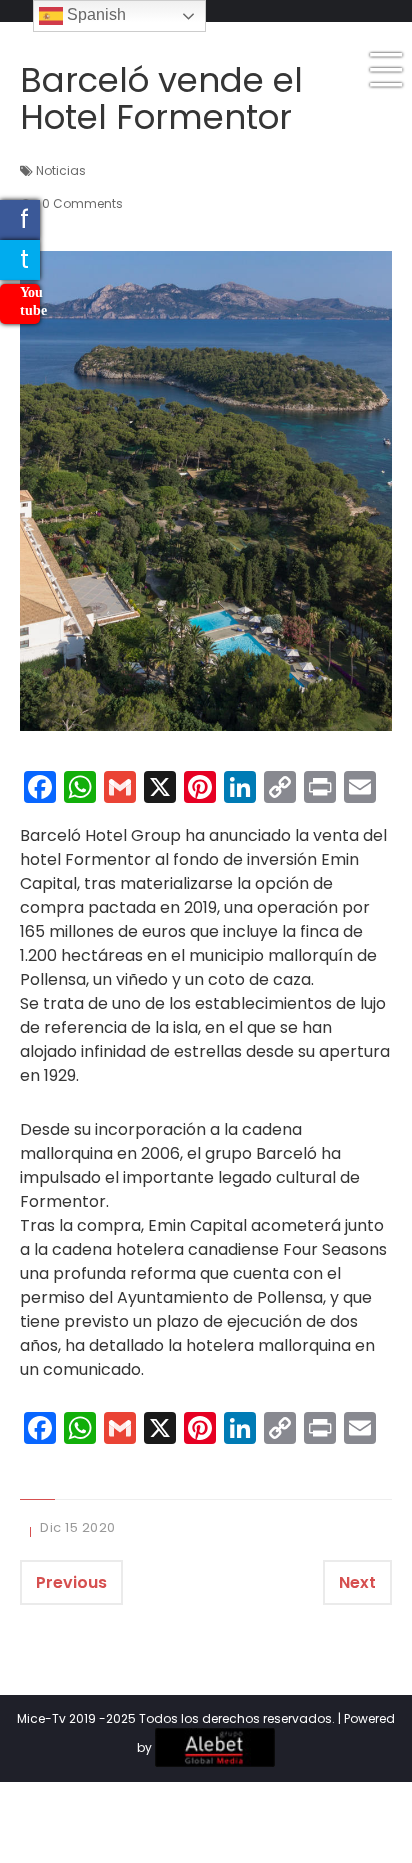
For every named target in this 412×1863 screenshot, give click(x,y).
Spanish (94, 14)
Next (357, 1582)
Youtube (30, 301)
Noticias (61, 170)
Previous (71, 1582)
